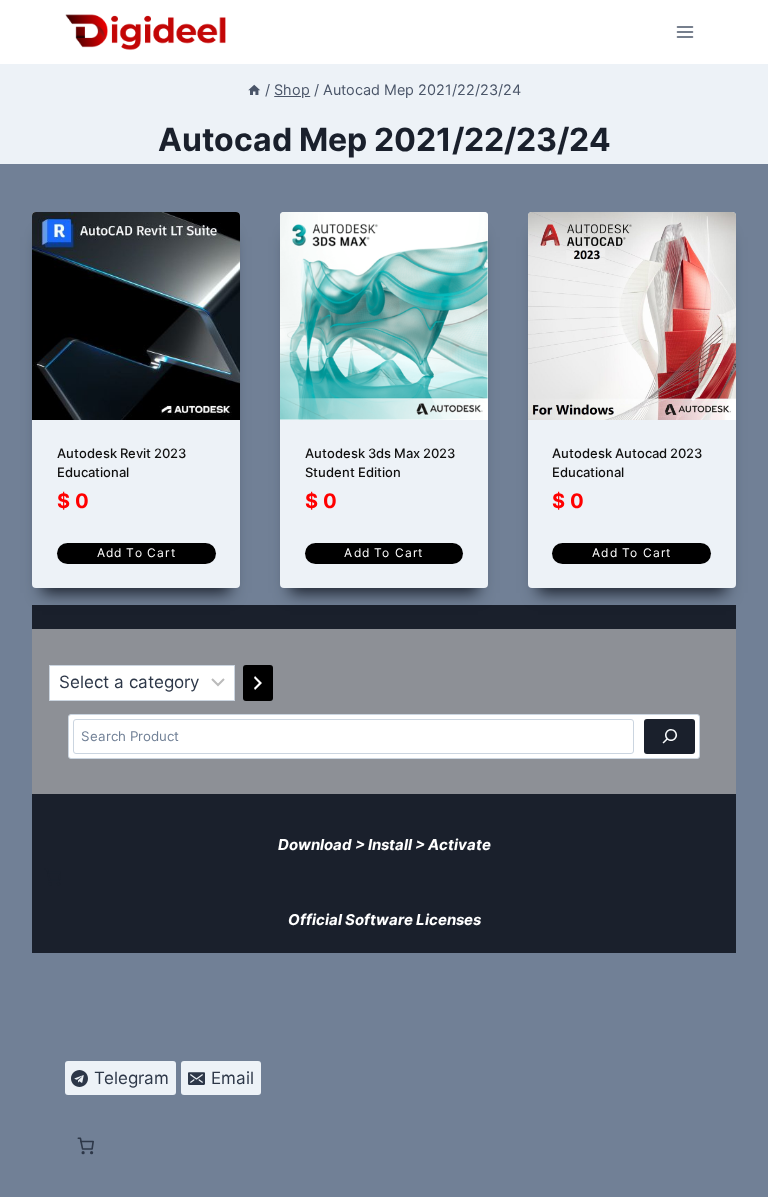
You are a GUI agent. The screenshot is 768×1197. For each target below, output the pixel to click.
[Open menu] (685, 31)
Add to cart (136, 552)
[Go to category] (258, 683)
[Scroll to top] (739, 1168)
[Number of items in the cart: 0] (53, 877)
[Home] (254, 89)
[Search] (669, 736)
